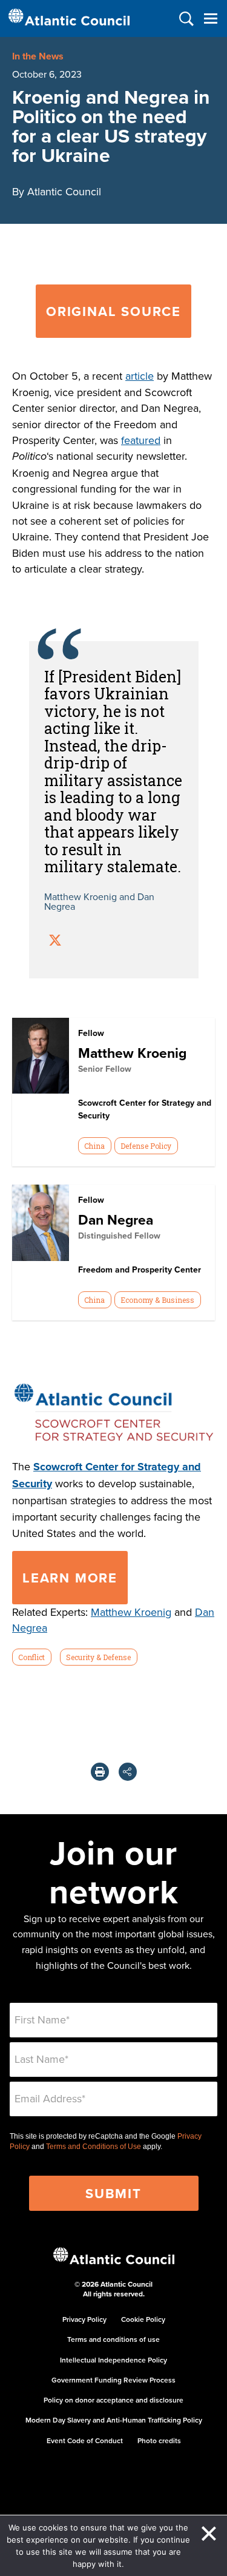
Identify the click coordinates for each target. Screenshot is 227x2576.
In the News (38, 56)
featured (141, 440)
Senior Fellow (105, 1069)
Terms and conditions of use (113, 2339)
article (140, 376)
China (94, 1146)
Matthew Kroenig (132, 1053)
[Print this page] (100, 1772)
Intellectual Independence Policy (113, 2360)
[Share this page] (128, 1772)
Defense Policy (146, 1146)
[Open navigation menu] (210, 18)
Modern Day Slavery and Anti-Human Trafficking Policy (114, 2420)
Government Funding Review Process (113, 2380)
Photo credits (159, 2440)
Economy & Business (157, 1300)
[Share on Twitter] (55, 942)
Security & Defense (98, 1657)
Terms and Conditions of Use (94, 2147)
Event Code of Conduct (85, 2440)
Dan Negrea (116, 1219)
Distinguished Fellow (119, 1236)
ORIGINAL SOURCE (113, 311)
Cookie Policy (143, 2319)
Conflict (31, 1657)
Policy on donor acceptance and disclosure (113, 2400)
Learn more (70, 1578)
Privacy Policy (84, 2319)
